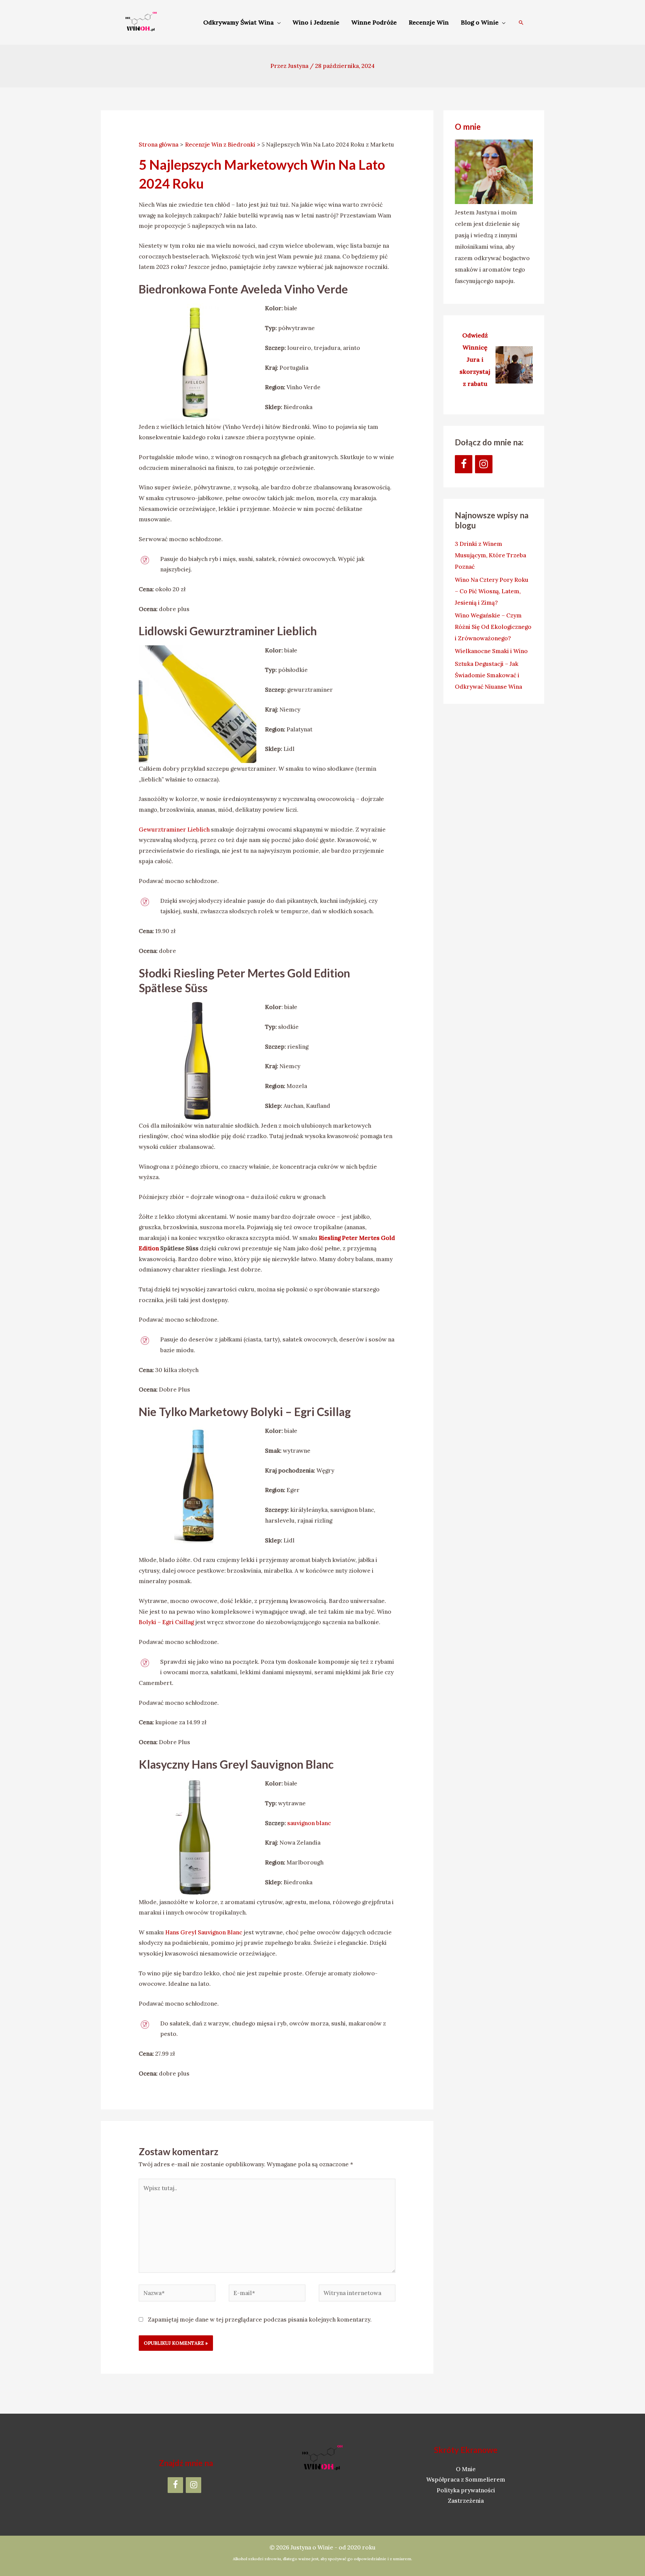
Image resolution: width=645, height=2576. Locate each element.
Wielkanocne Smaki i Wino (491, 651)
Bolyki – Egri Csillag (166, 1622)
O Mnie (466, 2469)
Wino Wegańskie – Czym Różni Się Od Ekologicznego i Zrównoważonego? (493, 627)
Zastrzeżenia (466, 2501)
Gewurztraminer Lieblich (175, 830)
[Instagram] (484, 464)
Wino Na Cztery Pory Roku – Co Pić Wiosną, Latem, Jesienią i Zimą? (492, 591)
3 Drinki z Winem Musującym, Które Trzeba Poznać (490, 555)
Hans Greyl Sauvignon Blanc (204, 1932)
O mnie (468, 127)
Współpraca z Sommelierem (466, 2480)
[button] (521, 23)
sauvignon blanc (309, 1823)
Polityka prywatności (466, 2490)
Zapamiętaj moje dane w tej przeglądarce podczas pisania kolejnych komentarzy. (260, 2320)
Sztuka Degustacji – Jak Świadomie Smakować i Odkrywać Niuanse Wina (489, 675)
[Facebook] (464, 464)
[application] (277, 22)
